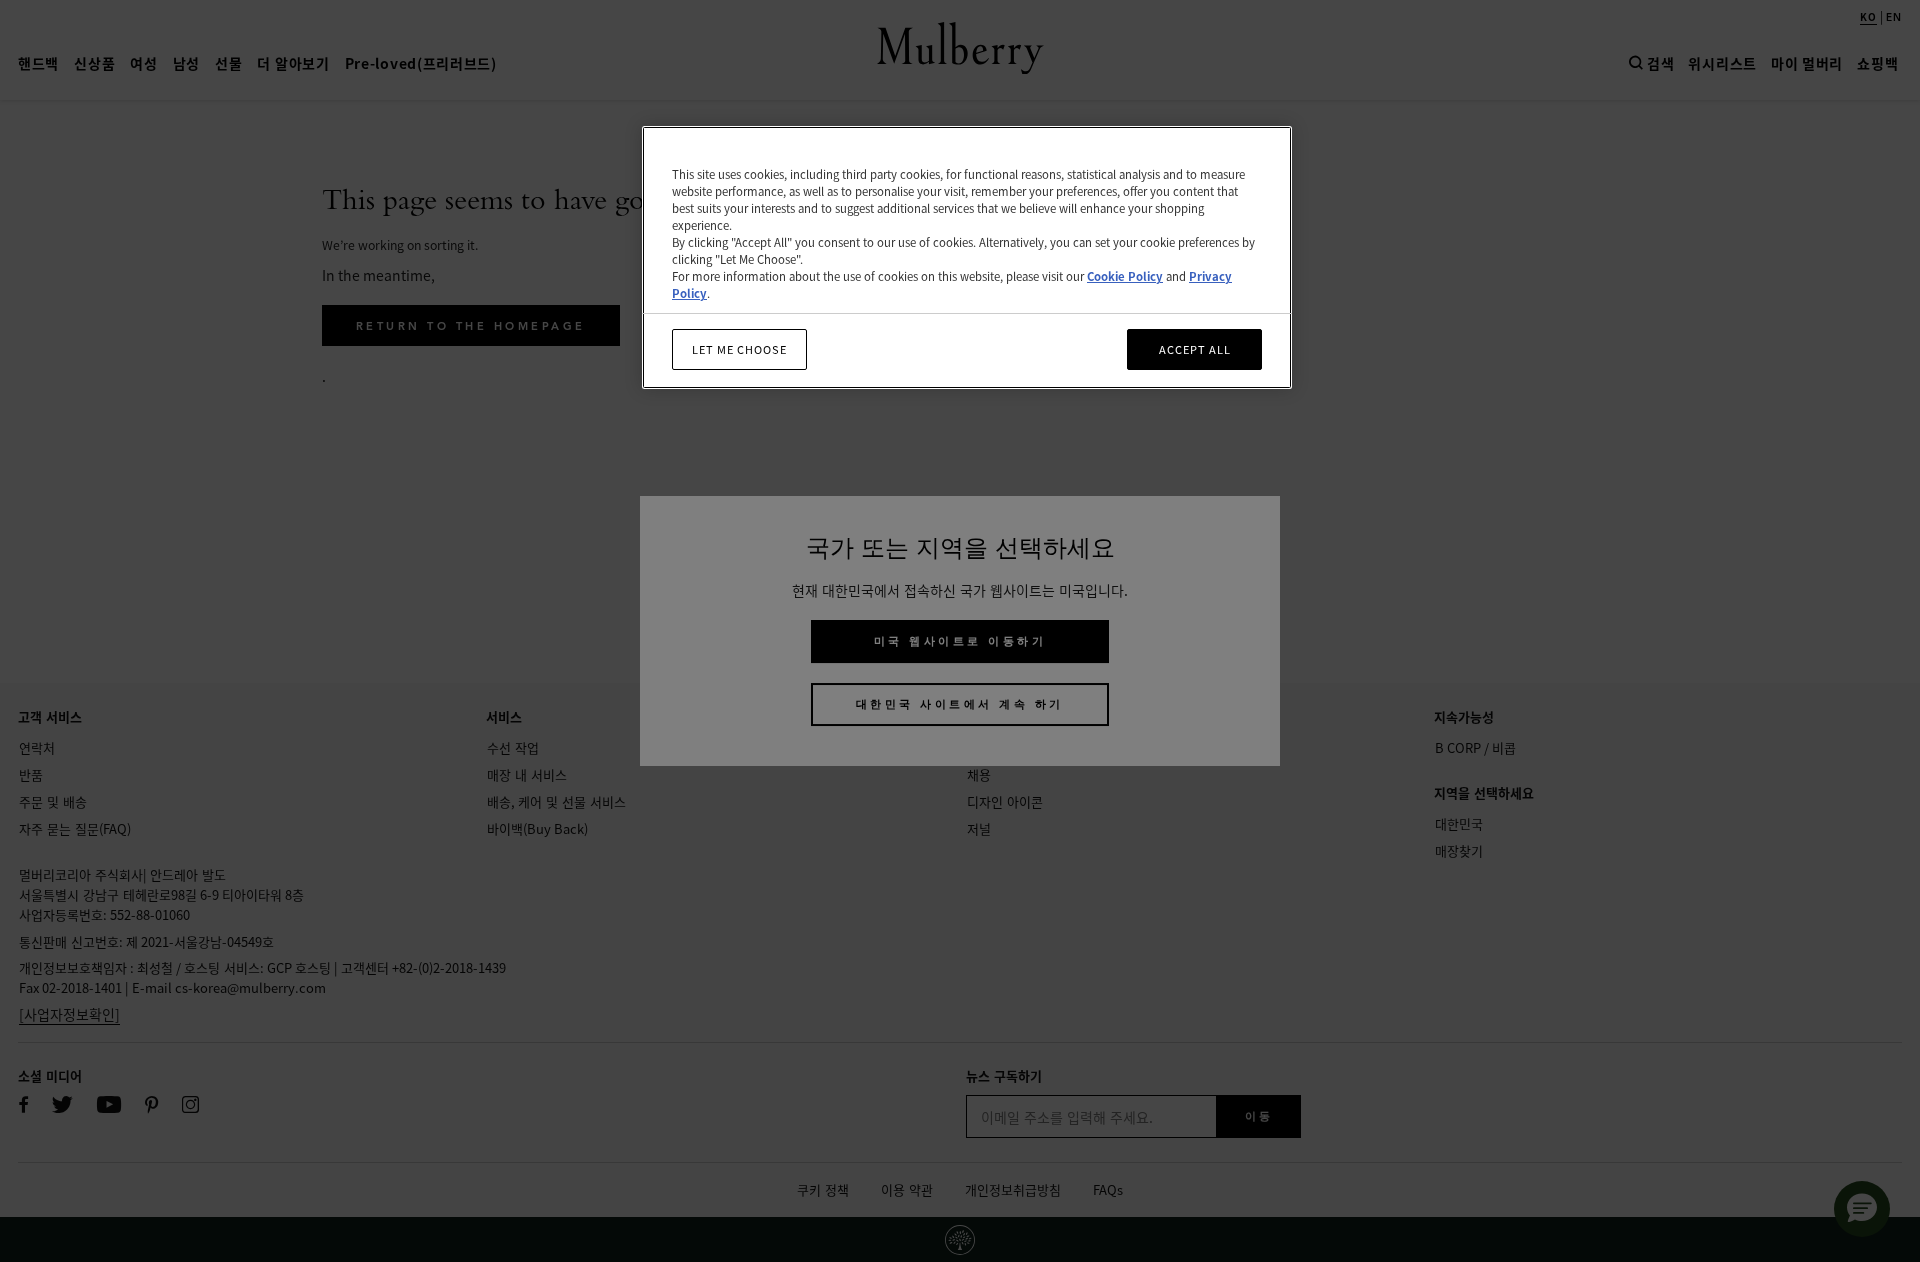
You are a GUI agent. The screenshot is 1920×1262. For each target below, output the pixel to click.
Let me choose (739, 349)
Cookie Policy (1125, 277)
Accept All (1195, 349)
